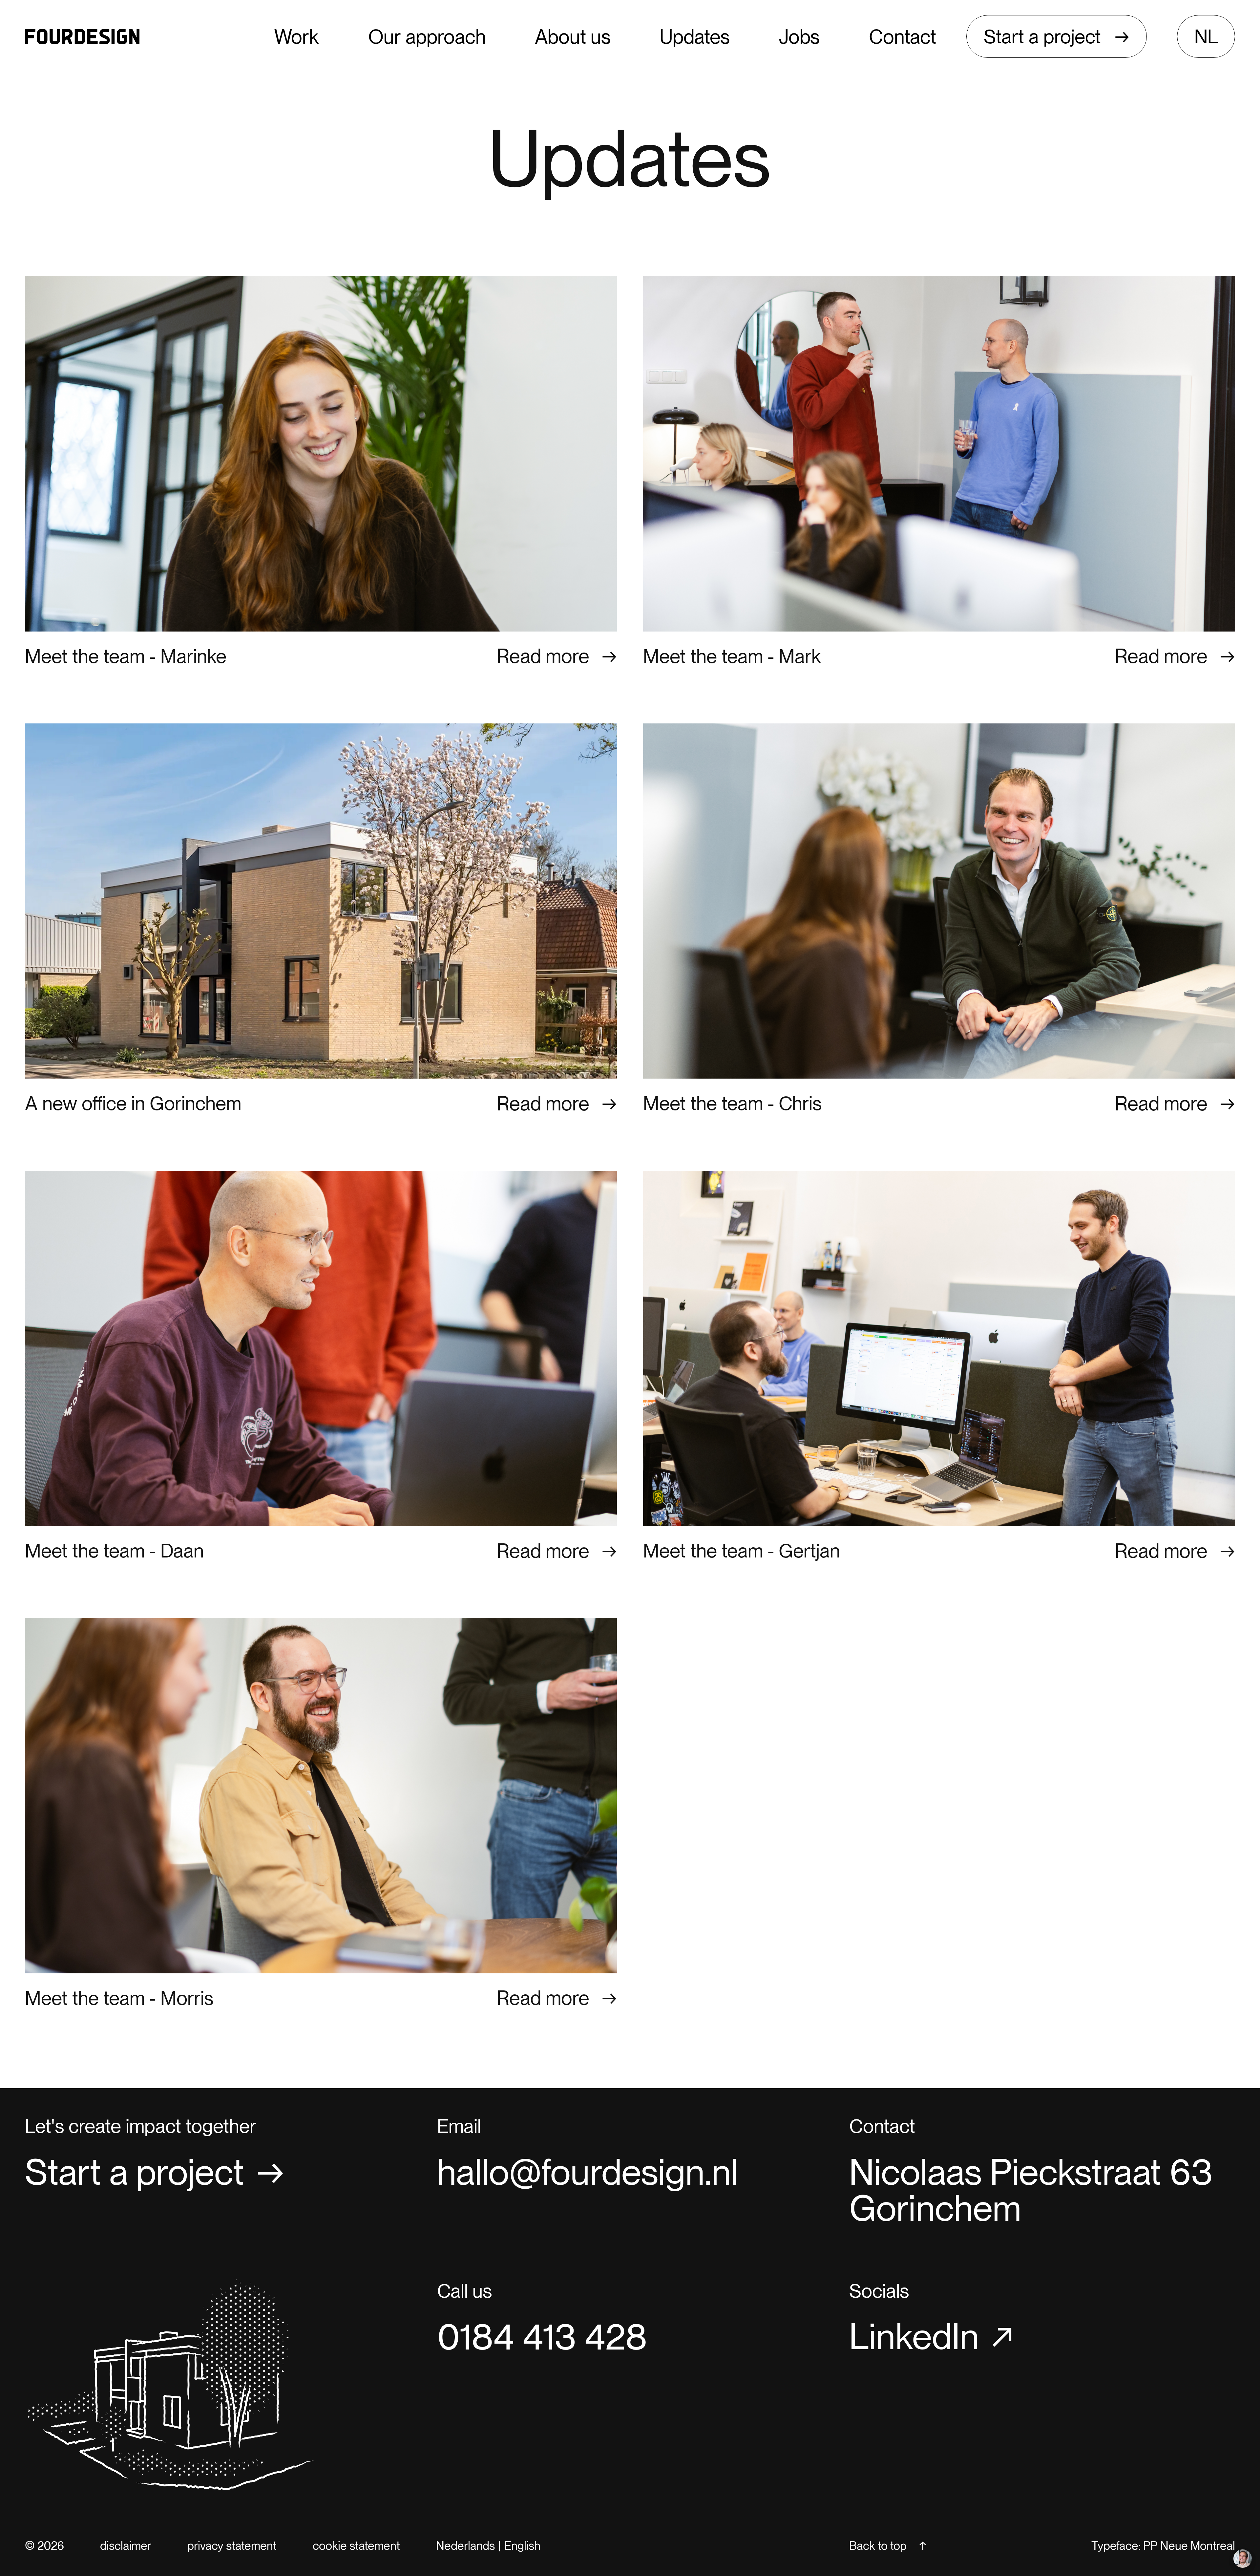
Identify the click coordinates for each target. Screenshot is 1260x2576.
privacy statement (232, 2546)
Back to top (878, 2546)
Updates (695, 37)
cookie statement (356, 2546)
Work (296, 37)
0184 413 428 (542, 2337)
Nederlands (465, 2546)
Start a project (135, 2172)
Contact (903, 37)
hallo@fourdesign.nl (588, 2172)
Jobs (799, 37)
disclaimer (126, 2546)
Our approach (427, 37)
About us (573, 37)
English (522, 2546)
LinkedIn (914, 2337)
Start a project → (1057, 36)
